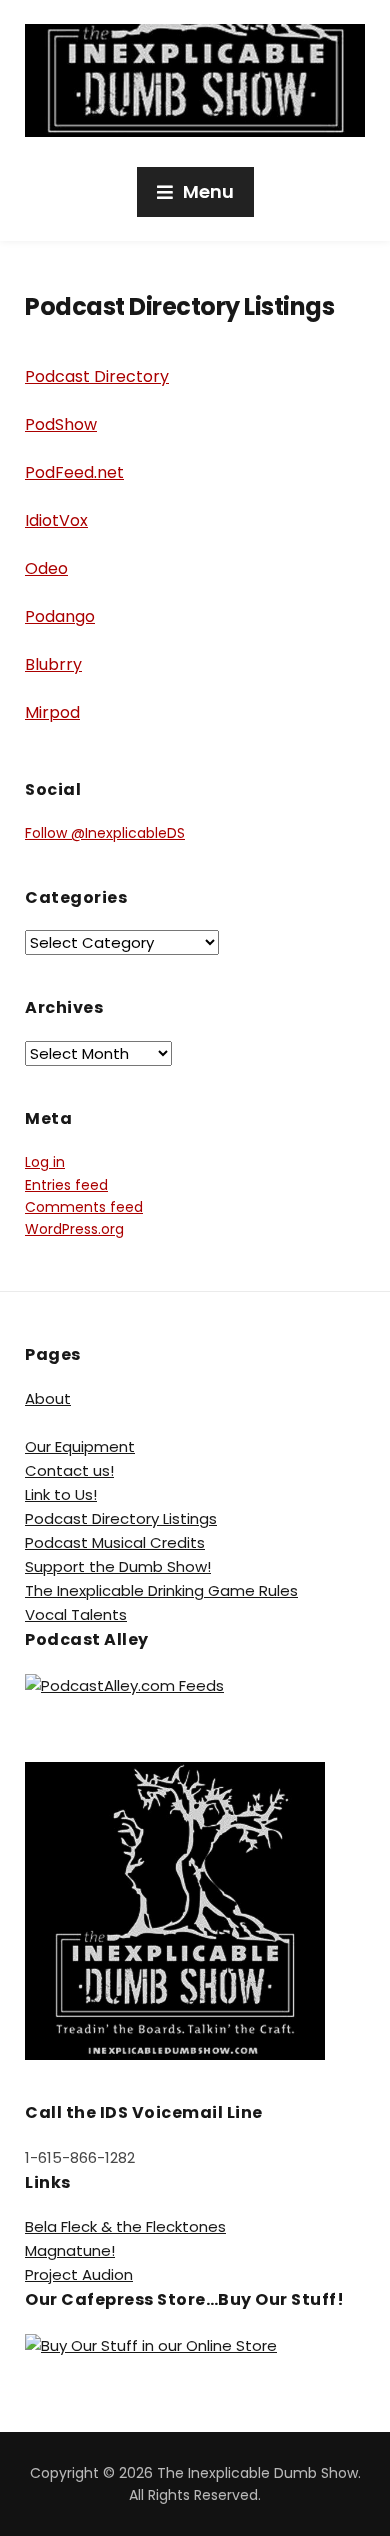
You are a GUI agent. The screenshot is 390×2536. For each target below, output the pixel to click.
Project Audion (79, 2274)
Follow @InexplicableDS (105, 833)
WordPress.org (74, 1229)
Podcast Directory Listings (121, 1518)
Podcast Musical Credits (115, 1542)
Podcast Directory (97, 376)
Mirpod (52, 712)
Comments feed (84, 1207)
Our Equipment (80, 1446)
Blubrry (53, 664)
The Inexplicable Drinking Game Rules (161, 1590)
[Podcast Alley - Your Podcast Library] (124, 1684)
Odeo (46, 568)
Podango (60, 616)
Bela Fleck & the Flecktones (125, 2226)
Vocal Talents (76, 1614)
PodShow (61, 424)
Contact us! (69, 1470)
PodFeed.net (74, 472)
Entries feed (66, 1185)
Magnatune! (70, 2250)
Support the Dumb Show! (118, 1566)
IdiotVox (56, 520)
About (48, 1398)
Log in (45, 1162)
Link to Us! (61, 1494)
